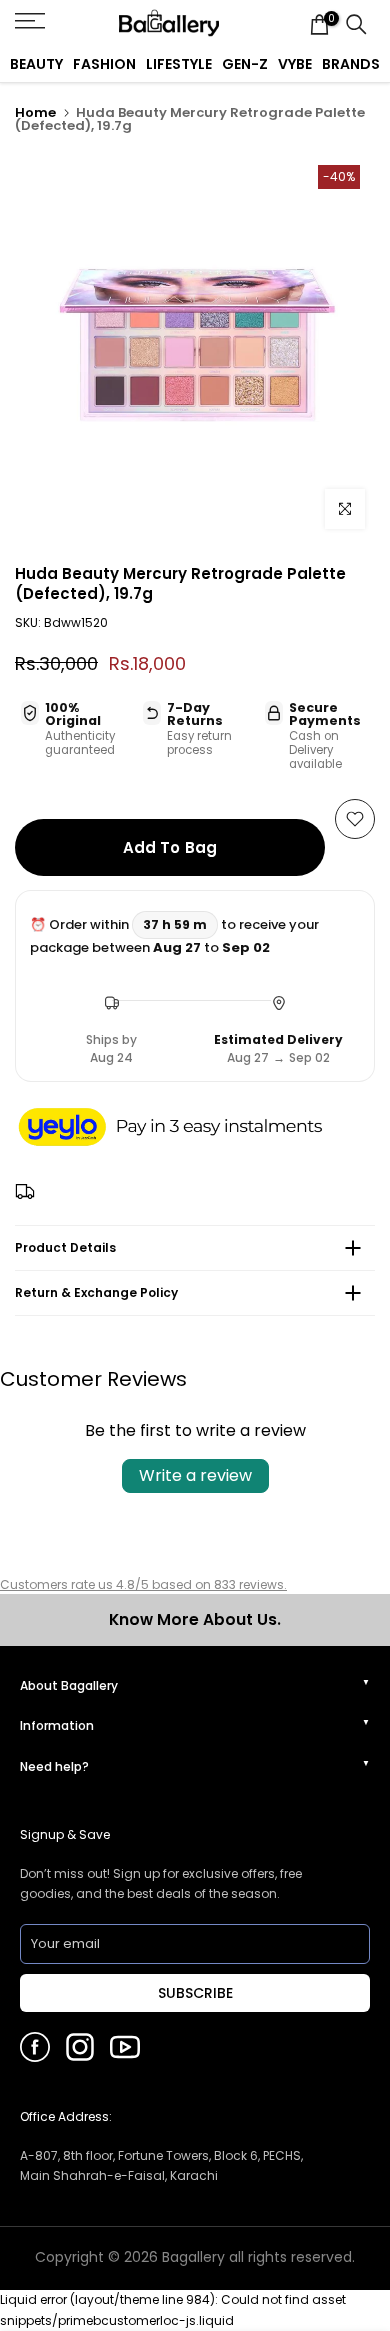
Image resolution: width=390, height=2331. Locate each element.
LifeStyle (179, 64)
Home (35, 112)
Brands (351, 64)
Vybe (295, 64)
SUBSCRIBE (195, 1993)
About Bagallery (69, 1685)
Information (57, 1725)
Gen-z (245, 64)
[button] (190, 1129)
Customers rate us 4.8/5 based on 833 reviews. (143, 1584)
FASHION (104, 64)
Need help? (54, 1766)
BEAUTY (36, 64)
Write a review (195, 1475)
